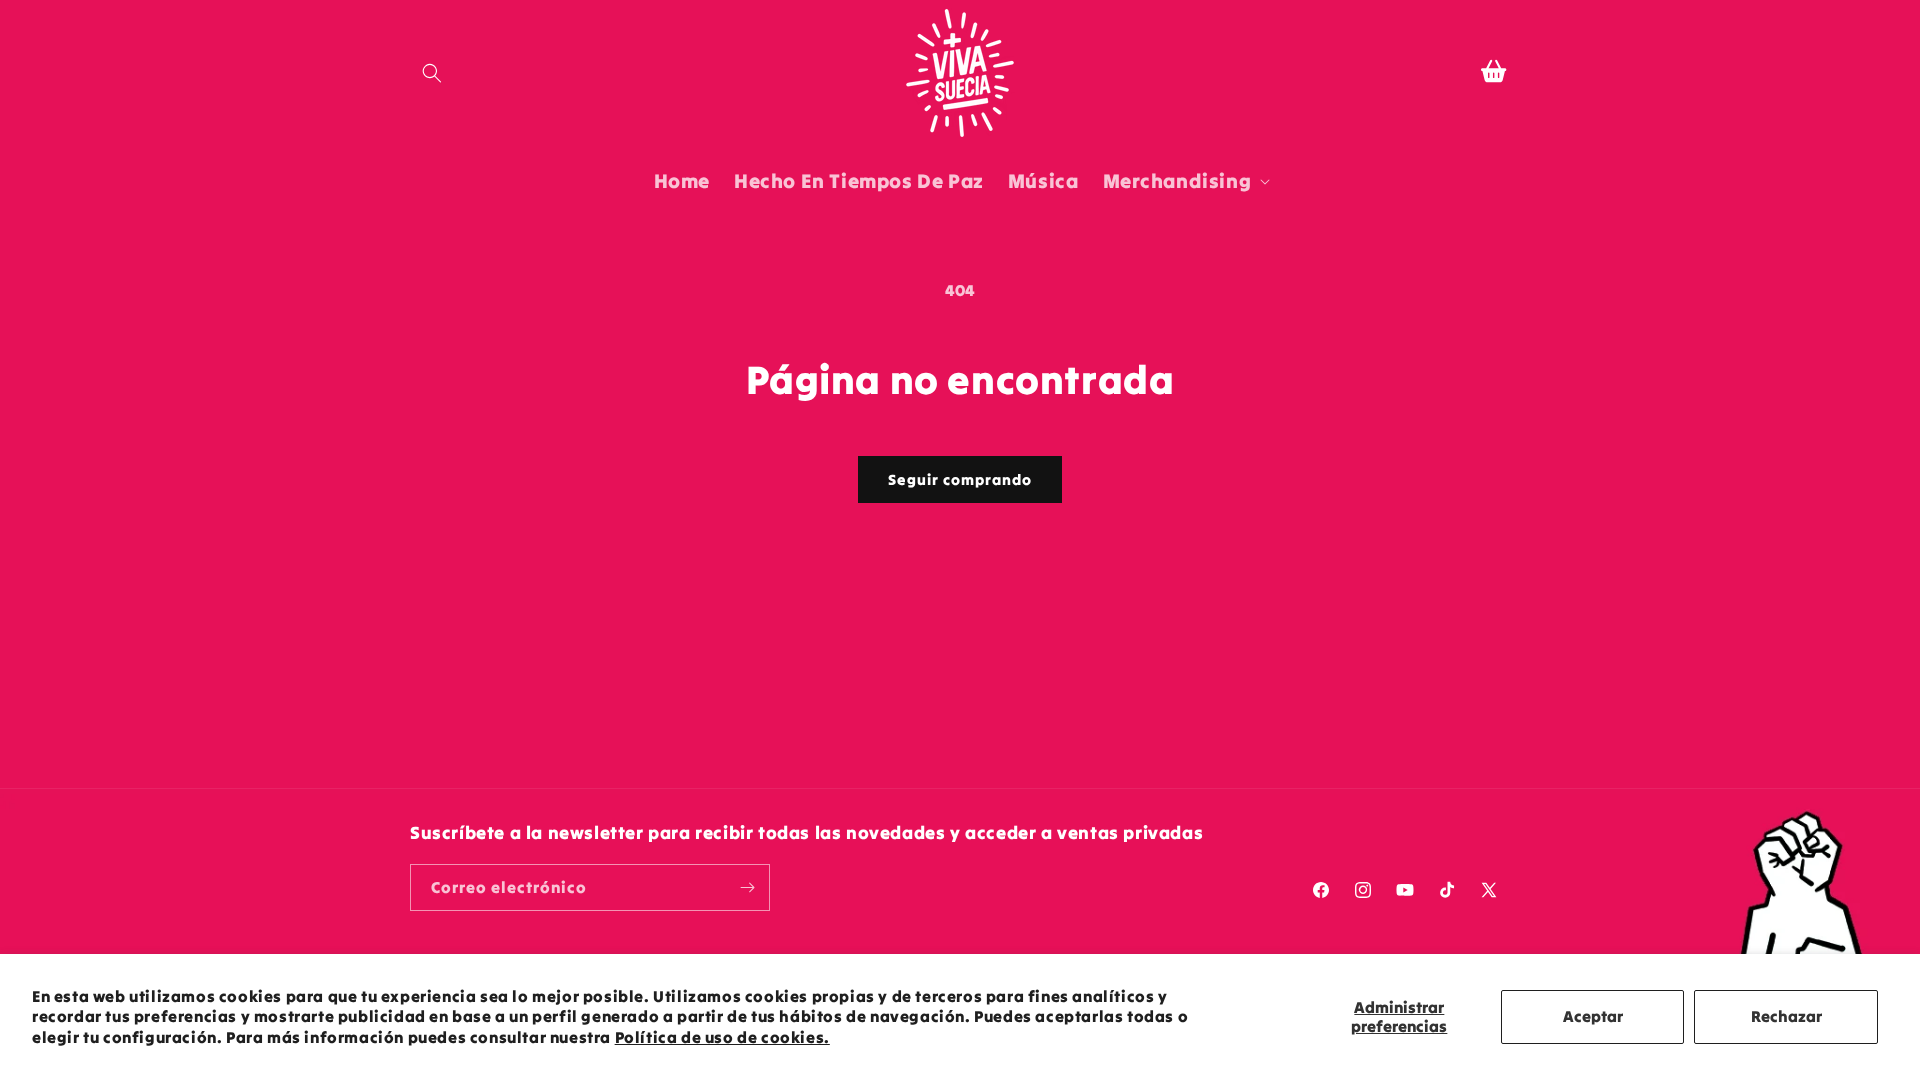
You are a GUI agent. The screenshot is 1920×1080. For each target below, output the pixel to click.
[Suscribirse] (747, 887)
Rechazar (1786, 1016)
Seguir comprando (960, 479)
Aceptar (1593, 1016)
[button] (432, 73)
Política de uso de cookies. (722, 1037)
